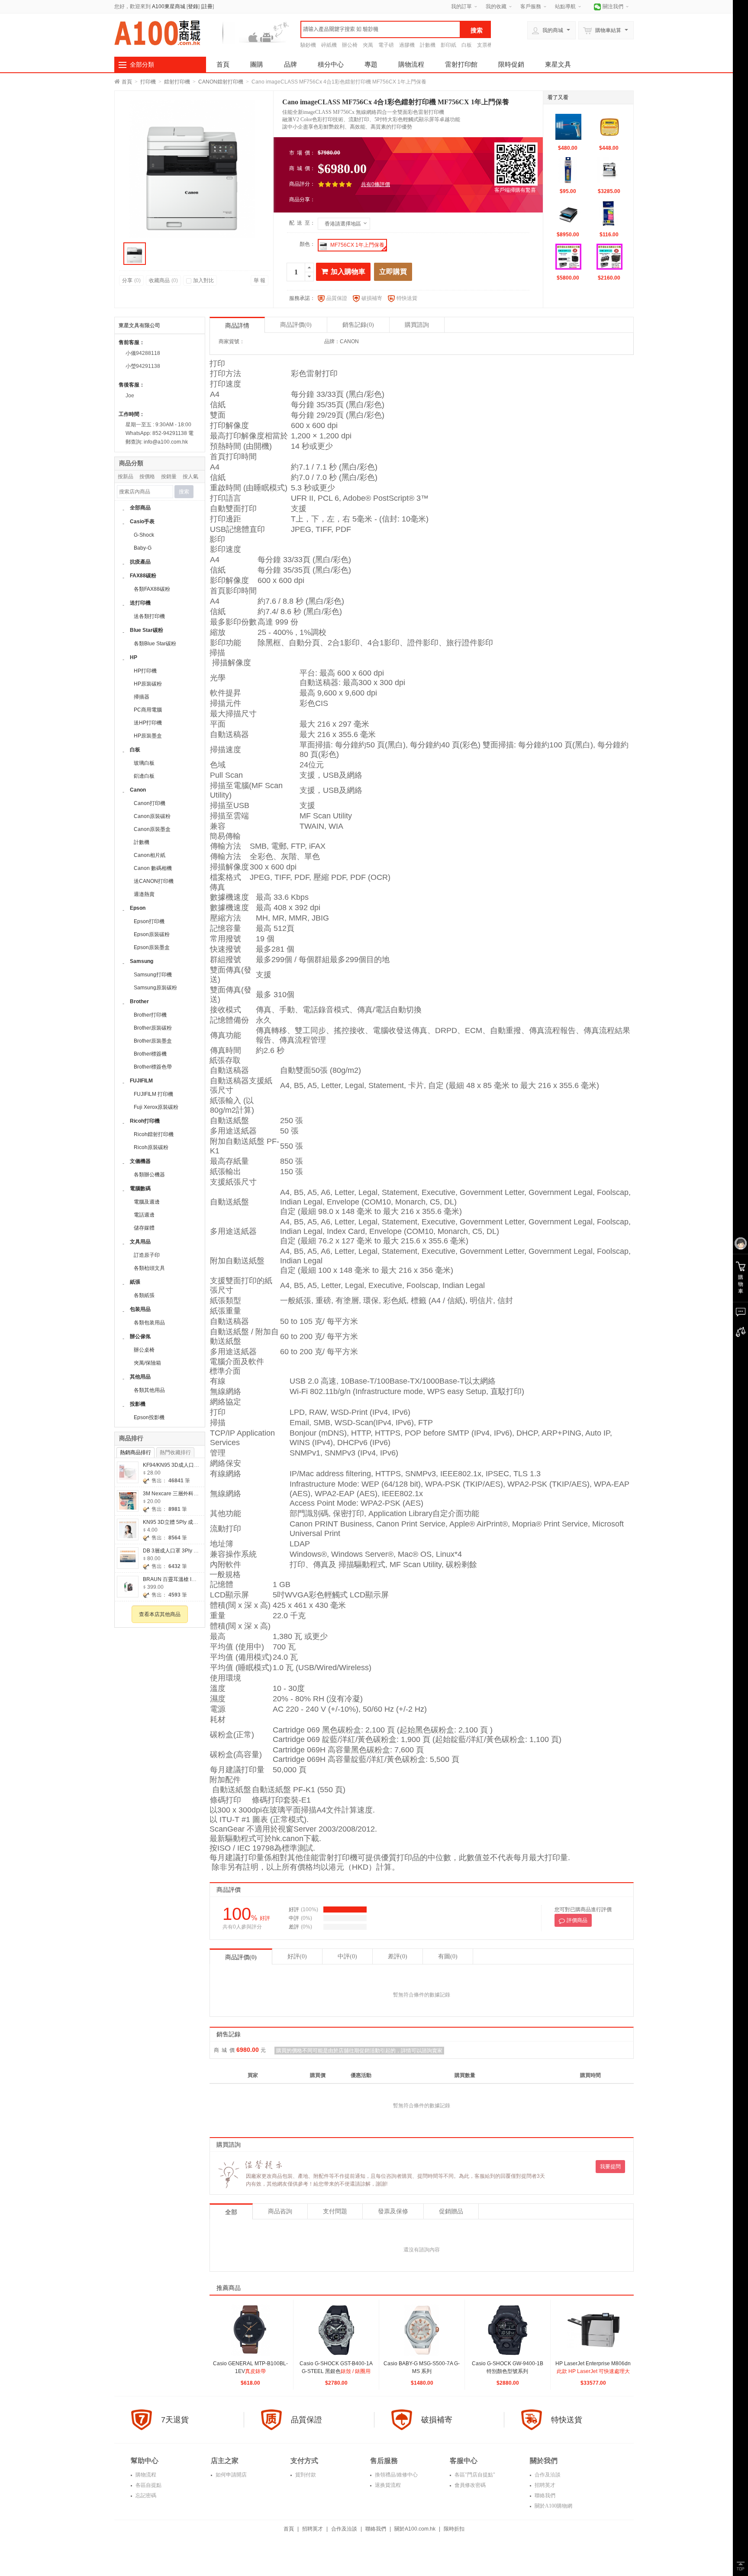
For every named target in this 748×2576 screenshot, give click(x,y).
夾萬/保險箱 (147, 1363)
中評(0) (347, 1956)
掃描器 (142, 697)
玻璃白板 (144, 763)
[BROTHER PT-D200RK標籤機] (609, 127)
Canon (138, 790)
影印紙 (448, 45)
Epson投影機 (149, 1417)
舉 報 (260, 280)
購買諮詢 (417, 325)
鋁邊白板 (144, 776)
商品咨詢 (280, 2211)
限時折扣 (454, 2529)
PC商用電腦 (148, 710)
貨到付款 (305, 2475)
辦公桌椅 (144, 1350)
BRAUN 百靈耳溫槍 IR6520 (175, 1579)
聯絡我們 (544, 2495)
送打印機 (140, 603)
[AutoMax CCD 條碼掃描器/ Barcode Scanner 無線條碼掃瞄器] (568, 127)
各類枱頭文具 (149, 1268)
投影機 (138, 1404)
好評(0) (297, 1956)
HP (134, 657)
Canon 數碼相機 (153, 868)
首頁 (223, 64)
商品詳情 (237, 326)
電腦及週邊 (147, 1202)
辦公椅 (350, 45)
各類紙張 (144, 1295)
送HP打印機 (148, 723)
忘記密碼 (145, 2495)
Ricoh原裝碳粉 (151, 1147)
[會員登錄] (740, 1244)
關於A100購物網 (553, 2506)
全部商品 (140, 508)
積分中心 (331, 64)
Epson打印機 (149, 921)
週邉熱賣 (144, 894)
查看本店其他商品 (160, 1614)
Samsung (142, 961)
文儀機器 (140, 1161)
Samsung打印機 (153, 975)
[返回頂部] (740, 2566)
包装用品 (140, 1309)
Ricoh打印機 (145, 1121)
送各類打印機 (149, 616)
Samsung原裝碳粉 (155, 988)
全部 (231, 2212)
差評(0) (398, 1956)
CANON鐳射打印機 (221, 82)
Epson (138, 908)
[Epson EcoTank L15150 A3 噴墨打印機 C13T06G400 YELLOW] (568, 170)
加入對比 (203, 280)
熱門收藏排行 (175, 1452)
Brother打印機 (150, 1015)
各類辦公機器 (149, 1175)
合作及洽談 (547, 2475)
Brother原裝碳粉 (153, 1028)
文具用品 (140, 1242)
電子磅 (386, 45)
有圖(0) (448, 1956)
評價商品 (577, 1920)
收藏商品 (163, 280)
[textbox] (380, 29)
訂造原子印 (147, 1255)
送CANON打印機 (154, 881)
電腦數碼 (140, 1188)
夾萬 (368, 45)
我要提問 (610, 2167)
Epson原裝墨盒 (152, 947)
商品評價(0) (241, 1957)
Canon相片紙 (150, 855)
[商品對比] (740, 1332)
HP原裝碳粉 (148, 684)
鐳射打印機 (177, 82)
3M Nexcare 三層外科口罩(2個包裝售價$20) (194, 1494)
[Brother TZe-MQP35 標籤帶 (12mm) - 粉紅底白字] (609, 213)
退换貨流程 (387, 2485)
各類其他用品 (149, 1390)
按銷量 (169, 477)
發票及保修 (393, 2211)
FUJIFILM (141, 1081)
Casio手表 (142, 522)
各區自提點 (148, 2485)
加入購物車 (348, 272)
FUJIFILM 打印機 (153, 1094)
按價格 (147, 477)
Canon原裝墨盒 (152, 829)
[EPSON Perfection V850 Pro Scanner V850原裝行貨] (568, 213)
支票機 (485, 45)
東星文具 (558, 64)
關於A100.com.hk (415, 2529)
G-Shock (144, 535)
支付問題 (335, 2211)
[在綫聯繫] (740, 1312)
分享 (131, 280)
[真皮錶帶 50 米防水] (251, 2330)
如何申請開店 (231, 2475)
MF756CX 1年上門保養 (357, 245)
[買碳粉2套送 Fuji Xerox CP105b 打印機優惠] (609, 257)
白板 (467, 45)
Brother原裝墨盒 (153, 1041)
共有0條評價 (376, 184)
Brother (139, 1001)
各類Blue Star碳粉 (155, 644)
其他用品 (140, 1377)
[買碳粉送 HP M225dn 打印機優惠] (568, 257)
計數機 (428, 45)
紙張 (135, 1282)
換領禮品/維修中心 (396, 2475)
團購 (257, 64)
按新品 (126, 477)
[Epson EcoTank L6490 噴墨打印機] (609, 170)
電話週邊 (144, 1215)
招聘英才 (544, 2485)
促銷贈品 (451, 2211)
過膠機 (407, 45)
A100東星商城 (169, 6)
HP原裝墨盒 (148, 736)
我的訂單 (461, 6)
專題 (371, 64)
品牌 (290, 64)
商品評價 (296, 325)
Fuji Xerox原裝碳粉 (156, 1107)
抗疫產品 (140, 562)
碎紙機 (329, 45)
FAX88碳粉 (143, 576)
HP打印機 (145, 671)
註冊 (207, 6)
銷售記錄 (358, 325)
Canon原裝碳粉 (152, 816)
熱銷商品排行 (135, 1452)
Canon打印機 (150, 803)
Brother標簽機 (150, 1054)
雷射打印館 (461, 64)
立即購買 (393, 272)
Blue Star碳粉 (147, 630)
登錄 (193, 6)
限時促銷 (511, 64)
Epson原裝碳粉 (152, 934)
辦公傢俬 (140, 1336)
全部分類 (142, 64)
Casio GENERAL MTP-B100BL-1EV (250, 2371)
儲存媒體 (144, 1228)
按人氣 (190, 477)
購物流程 (411, 64)
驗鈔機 (308, 45)
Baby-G (143, 548)
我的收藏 (496, 6)
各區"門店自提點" (474, 2475)
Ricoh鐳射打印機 (154, 1134)
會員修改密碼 (469, 2485)
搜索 (184, 492)
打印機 (148, 82)
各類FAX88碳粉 (152, 589)
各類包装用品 (149, 1323)
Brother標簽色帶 (153, 1067)
